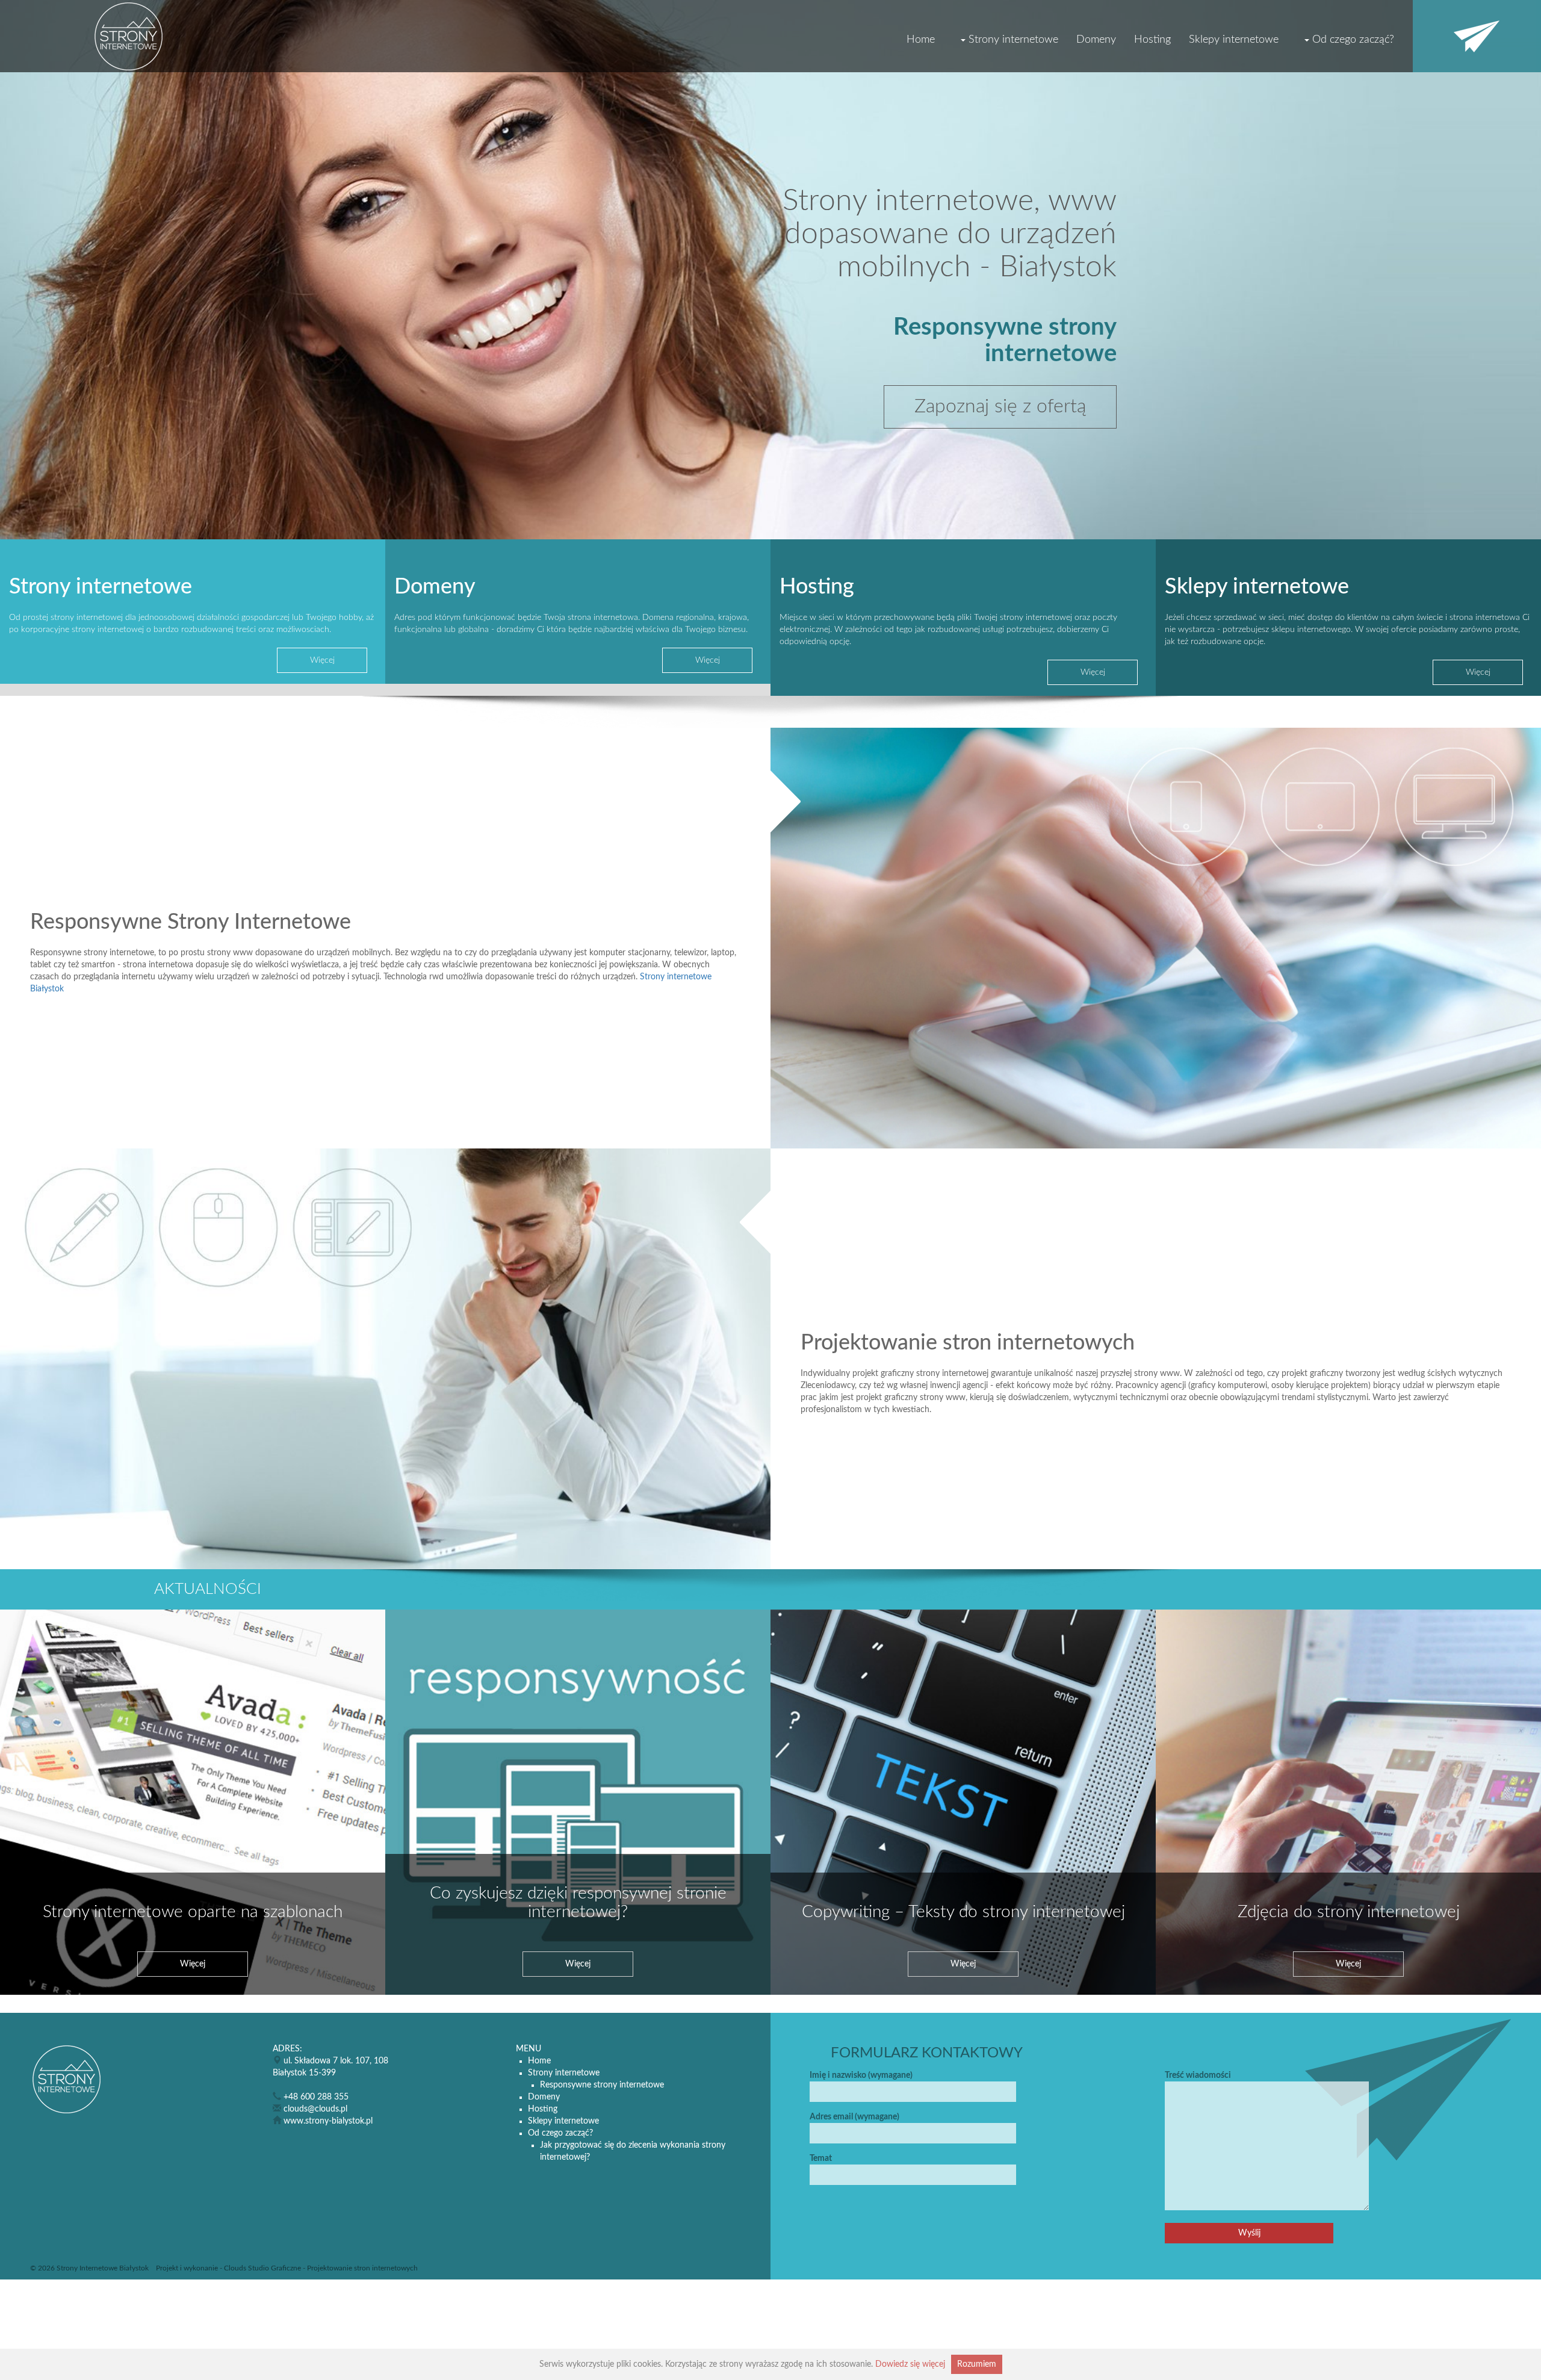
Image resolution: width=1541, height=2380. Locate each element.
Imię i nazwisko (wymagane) (861, 2075)
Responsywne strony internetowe (602, 2085)
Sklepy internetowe (1234, 40)
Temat (821, 2158)
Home (921, 40)
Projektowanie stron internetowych (362, 2268)
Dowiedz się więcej (910, 2364)
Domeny (1096, 40)
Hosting (1152, 40)
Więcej (322, 660)
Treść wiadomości (1198, 2075)
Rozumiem (977, 2364)
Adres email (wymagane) (854, 2117)
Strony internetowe (1013, 40)
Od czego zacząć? (1353, 40)
